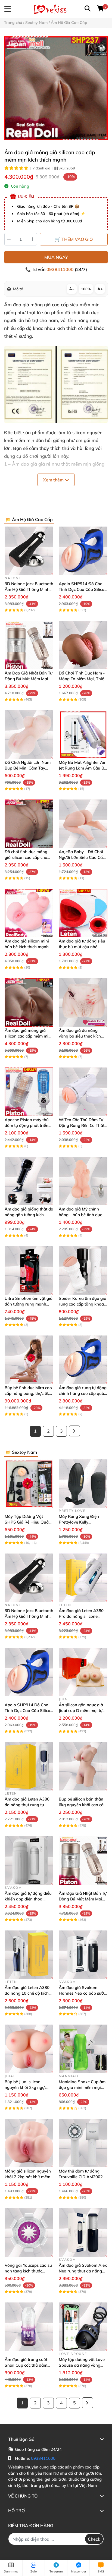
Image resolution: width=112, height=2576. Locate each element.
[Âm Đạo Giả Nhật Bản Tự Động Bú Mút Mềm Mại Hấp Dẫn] (29, 645)
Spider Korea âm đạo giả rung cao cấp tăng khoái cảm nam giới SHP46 (83, 1304)
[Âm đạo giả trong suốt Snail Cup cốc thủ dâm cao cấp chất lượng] (29, 2327)
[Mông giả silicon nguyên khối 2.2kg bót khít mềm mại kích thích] (29, 2143)
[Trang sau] (74, 1431)
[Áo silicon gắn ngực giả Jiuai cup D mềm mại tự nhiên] (83, 1672)
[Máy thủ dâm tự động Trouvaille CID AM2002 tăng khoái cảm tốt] (83, 2143)
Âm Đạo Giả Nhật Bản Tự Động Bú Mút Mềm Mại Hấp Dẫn (29, 679)
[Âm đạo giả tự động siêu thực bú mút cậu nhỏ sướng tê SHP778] (83, 913)
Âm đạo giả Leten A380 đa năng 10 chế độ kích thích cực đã (27, 1993)
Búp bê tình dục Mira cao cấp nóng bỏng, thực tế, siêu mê (28, 1393)
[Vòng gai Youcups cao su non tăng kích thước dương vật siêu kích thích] (29, 2232)
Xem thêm (54, 480)
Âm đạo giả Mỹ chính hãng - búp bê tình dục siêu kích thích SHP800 (81, 1215)
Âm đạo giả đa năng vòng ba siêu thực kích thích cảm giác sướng (80, 1036)
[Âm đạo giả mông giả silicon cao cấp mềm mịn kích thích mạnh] (56, 88)
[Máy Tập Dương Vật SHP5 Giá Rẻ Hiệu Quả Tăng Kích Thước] (29, 1484)
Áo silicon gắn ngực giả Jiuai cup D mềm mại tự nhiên (81, 1710)
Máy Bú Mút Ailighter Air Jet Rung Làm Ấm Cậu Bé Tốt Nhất (83, 768)
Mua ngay (56, 257)
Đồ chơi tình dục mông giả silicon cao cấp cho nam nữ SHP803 (26, 857)
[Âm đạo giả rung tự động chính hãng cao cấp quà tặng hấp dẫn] (83, 1360)
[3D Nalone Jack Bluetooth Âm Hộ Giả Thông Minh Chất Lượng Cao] (29, 551)
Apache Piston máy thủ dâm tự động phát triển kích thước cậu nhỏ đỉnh (27, 1125)
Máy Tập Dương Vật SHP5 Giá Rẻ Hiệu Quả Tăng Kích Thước (27, 1522)
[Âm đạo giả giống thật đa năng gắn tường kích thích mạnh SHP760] (29, 1181)
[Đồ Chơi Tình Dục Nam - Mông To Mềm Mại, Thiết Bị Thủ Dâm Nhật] (83, 645)
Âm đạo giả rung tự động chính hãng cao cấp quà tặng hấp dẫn (83, 1393)
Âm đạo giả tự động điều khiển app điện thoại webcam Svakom (28, 1899)
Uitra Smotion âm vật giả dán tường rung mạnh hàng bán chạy (29, 1304)
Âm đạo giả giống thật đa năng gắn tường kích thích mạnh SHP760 (29, 1215)
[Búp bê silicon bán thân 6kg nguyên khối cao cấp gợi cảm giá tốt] (83, 1766)
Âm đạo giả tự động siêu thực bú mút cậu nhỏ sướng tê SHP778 (82, 947)
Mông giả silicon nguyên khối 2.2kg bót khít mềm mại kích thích (28, 2177)
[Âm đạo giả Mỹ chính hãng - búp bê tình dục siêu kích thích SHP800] (83, 1181)
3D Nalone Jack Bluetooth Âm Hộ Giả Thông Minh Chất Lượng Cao (29, 589)
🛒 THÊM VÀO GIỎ (74, 239)
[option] (56, 88)
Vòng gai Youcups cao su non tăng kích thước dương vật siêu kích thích (28, 2271)
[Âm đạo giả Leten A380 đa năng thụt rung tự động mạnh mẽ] (29, 1766)
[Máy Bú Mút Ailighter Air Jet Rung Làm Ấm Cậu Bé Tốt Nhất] (83, 734)
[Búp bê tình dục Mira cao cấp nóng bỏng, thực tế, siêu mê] (29, 1360)
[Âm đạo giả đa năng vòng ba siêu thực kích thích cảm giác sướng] (83, 1002)
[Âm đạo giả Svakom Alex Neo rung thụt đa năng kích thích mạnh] (83, 2232)
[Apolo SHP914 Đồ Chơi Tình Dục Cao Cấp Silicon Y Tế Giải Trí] (83, 551)
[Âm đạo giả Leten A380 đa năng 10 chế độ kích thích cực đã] (29, 1955)
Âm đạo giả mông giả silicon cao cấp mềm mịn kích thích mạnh (28, 1036)
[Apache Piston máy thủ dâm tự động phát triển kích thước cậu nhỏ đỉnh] (29, 1092)
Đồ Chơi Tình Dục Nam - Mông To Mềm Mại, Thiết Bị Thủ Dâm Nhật (82, 679)
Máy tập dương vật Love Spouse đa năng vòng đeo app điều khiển (82, 2365)
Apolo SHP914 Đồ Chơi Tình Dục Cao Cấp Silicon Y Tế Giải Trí (83, 589)
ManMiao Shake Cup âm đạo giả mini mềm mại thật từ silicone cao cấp (82, 2087)
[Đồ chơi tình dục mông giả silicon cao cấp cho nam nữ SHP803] (29, 824)
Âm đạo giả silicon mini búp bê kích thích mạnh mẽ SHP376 (27, 947)
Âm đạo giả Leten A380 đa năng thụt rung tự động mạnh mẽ (27, 1805)
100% (86, 289)
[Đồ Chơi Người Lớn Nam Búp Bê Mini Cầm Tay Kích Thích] (29, 734)
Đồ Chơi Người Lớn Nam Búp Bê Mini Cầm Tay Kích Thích (28, 768)
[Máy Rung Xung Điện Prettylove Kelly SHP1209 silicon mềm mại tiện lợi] (83, 1484)
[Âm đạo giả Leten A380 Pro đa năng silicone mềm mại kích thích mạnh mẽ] (83, 1578)
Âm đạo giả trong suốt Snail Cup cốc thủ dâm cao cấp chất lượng (26, 2365)
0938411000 (61, 269)
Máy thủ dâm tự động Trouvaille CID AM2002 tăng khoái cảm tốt (81, 2177)
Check (94, 2539)
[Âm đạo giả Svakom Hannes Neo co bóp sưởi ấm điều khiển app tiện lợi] (83, 1955)
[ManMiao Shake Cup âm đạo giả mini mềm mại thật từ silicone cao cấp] (83, 2049)
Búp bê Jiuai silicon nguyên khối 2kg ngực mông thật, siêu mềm (26, 2087)
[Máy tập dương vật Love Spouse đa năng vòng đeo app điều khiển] (83, 2327)
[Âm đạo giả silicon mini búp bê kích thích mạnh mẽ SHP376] (29, 913)
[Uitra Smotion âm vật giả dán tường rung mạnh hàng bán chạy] (29, 1270)
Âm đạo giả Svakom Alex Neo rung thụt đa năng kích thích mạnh (83, 2271)
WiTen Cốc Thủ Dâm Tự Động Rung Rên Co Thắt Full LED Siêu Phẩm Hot (82, 1125)
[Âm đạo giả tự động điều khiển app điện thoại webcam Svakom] (29, 1860)
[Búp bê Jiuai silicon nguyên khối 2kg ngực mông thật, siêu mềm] (29, 2049)
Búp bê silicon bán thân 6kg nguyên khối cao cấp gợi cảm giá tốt (82, 1805)
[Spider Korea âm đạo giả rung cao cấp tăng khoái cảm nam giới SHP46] (83, 1270)
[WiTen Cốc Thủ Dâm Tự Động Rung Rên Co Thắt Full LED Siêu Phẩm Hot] (83, 1092)
